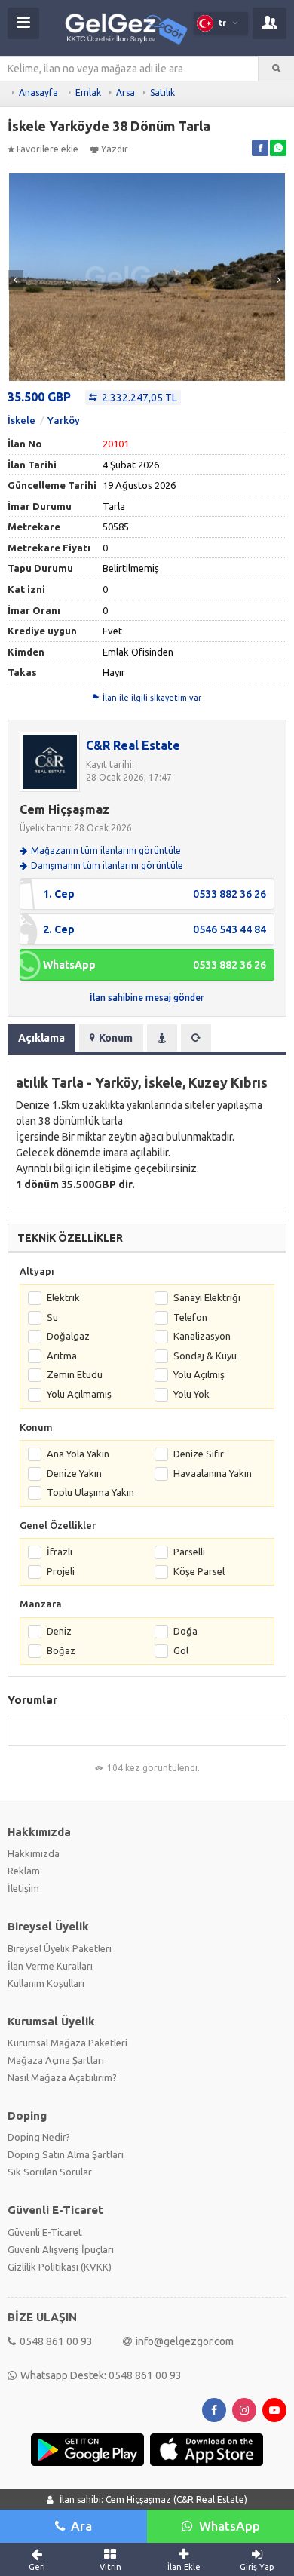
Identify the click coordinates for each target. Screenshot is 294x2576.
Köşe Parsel (199, 1571)
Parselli (189, 1552)
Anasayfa (38, 92)
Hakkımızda (34, 1853)
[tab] (162, 1038)
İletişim (23, 1888)
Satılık (162, 92)
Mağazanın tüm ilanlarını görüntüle (106, 850)
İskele (21, 420)
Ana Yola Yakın (78, 1454)
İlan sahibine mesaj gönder (147, 998)
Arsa (126, 92)
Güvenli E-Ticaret (45, 2232)
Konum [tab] (116, 1038)
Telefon (190, 1317)
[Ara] (276, 69)
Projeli (61, 1571)
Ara (81, 2526)
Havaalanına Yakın (213, 1473)
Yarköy (64, 420)
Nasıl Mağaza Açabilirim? (62, 2077)
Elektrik (63, 1297)
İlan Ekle (184, 2567)
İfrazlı (60, 1552)
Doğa (185, 1631)
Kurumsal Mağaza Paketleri (67, 2043)
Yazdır (115, 149)
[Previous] (15, 280)
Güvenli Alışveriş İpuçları (61, 2249)
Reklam (24, 1871)
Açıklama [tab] (41, 1038)
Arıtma (62, 1356)
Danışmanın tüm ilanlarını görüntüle (107, 866)
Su (52, 1317)
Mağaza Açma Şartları (56, 2060)
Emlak (88, 92)
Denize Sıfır (199, 1454)
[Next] (279, 280)
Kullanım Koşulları (46, 1983)
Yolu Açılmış (199, 1374)
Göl (181, 1650)
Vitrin (110, 2567)
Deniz (59, 1631)
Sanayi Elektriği (207, 1297)
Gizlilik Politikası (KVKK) (60, 2267)
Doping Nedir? (39, 2137)
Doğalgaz (68, 1336)
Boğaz (61, 1650)
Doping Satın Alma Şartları (66, 2154)
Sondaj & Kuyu (205, 1356)
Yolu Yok (191, 1394)
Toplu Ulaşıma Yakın (90, 1492)
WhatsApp (230, 2526)
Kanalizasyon (202, 1336)
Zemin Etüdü (75, 1374)
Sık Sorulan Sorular (50, 2172)
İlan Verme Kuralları (50, 1966)
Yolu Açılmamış (79, 1394)
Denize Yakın (74, 1473)
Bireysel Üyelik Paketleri (60, 1948)
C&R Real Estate (133, 745)
